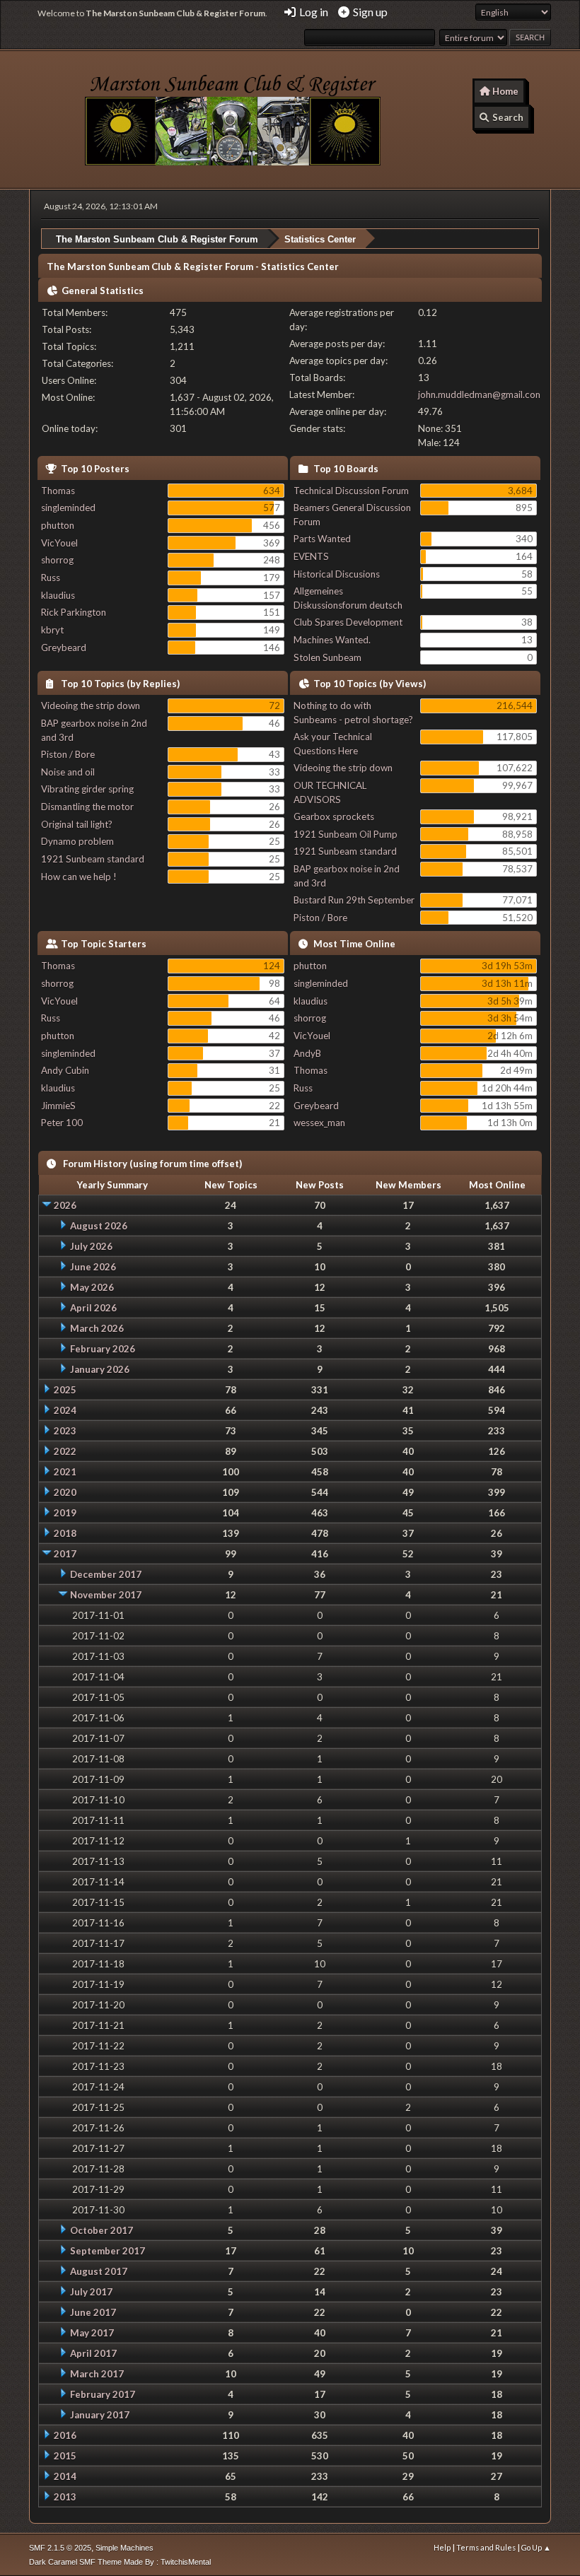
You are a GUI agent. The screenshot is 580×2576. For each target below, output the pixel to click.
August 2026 (99, 1226)
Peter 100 (62, 1123)
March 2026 (97, 1328)
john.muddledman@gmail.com (481, 394)
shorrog (57, 560)
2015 (65, 2456)
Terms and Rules (486, 2547)
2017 (65, 1554)
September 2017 (108, 2251)
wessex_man (319, 1123)
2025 (65, 1390)
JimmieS (58, 1106)
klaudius (58, 595)
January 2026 (100, 1369)
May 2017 (92, 2333)
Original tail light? (77, 824)
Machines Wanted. (332, 640)
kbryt (52, 630)
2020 (65, 1492)
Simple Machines (124, 2548)
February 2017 (103, 2394)
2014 (65, 2476)
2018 (65, 1533)
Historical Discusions (337, 574)
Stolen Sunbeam (327, 657)
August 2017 (99, 2271)
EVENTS (311, 556)
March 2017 (97, 2374)
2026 (65, 1205)
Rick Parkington (74, 612)
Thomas (58, 491)
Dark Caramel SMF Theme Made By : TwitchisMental (120, 2562)
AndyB (307, 1053)
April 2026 (93, 1308)
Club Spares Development (348, 622)
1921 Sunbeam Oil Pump (346, 834)
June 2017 (93, 2312)
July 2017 (91, 2292)
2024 (65, 1410)
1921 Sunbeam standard (93, 859)
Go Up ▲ (536, 2547)
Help (442, 2547)
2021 (65, 1472)
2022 (65, 1451)
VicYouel (59, 543)
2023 (65, 1431)
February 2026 (103, 1349)
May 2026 (92, 1287)
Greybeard (64, 648)
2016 (65, 2435)
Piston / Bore (68, 754)
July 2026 (91, 1246)
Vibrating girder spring (87, 789)
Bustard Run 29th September (354, 900)
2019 (65, 1513)
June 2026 (93, 1267)
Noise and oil (68, 772)
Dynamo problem (77, 841)
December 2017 (106, 1574)
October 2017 (101, 2230)
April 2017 (93, 2353)
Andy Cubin (65, 1070)
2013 (65, 2497)
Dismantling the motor (87, 807)
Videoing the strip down (91, 706)
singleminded (68, 508)
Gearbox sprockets (334, 816)
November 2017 (106, 1595)
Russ (51, 578)
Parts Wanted (322, 539)
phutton (58, 525)
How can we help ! (79, 877)
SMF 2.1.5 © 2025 (60, 2548)
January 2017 (100, 2415)
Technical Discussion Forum (351, 491)
